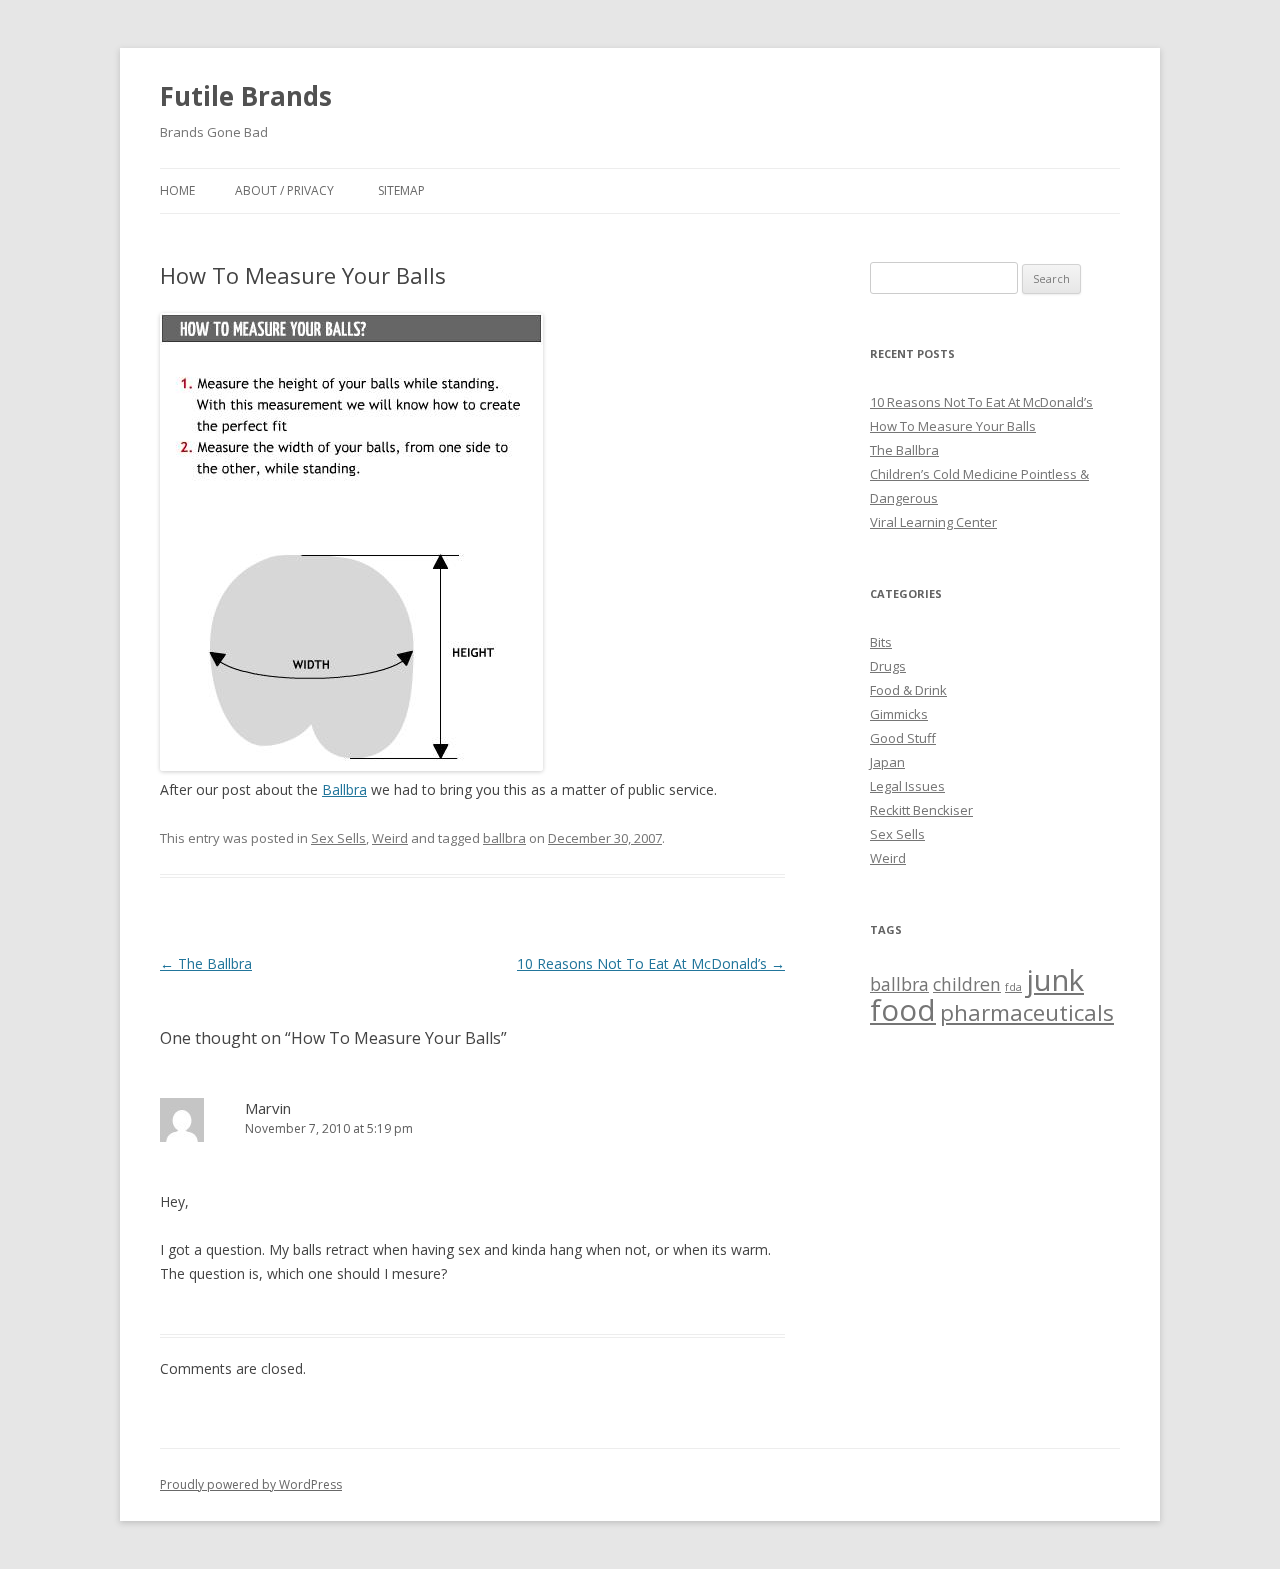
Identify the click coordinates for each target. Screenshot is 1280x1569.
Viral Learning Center (933, 522)
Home (177, 190)
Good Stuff (903, 738)
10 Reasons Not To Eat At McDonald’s (651, 963)
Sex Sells (338, 838)
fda (1013, 987)
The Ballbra (206, 963)
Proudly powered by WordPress (251, 1484)
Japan (887, 762)
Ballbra (344, 789)
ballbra (504, 838)
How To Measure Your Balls (953, 426)
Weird (390, 838)
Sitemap (401, 190)
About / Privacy (284, 190)
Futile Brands (246, 96)
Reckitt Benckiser (921, 810)
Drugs (888, 666)
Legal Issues (907, 786)
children (967, 984)
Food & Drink (908, 690)
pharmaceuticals (1027, 1012)
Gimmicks (899, 714)
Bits (881, 642)
